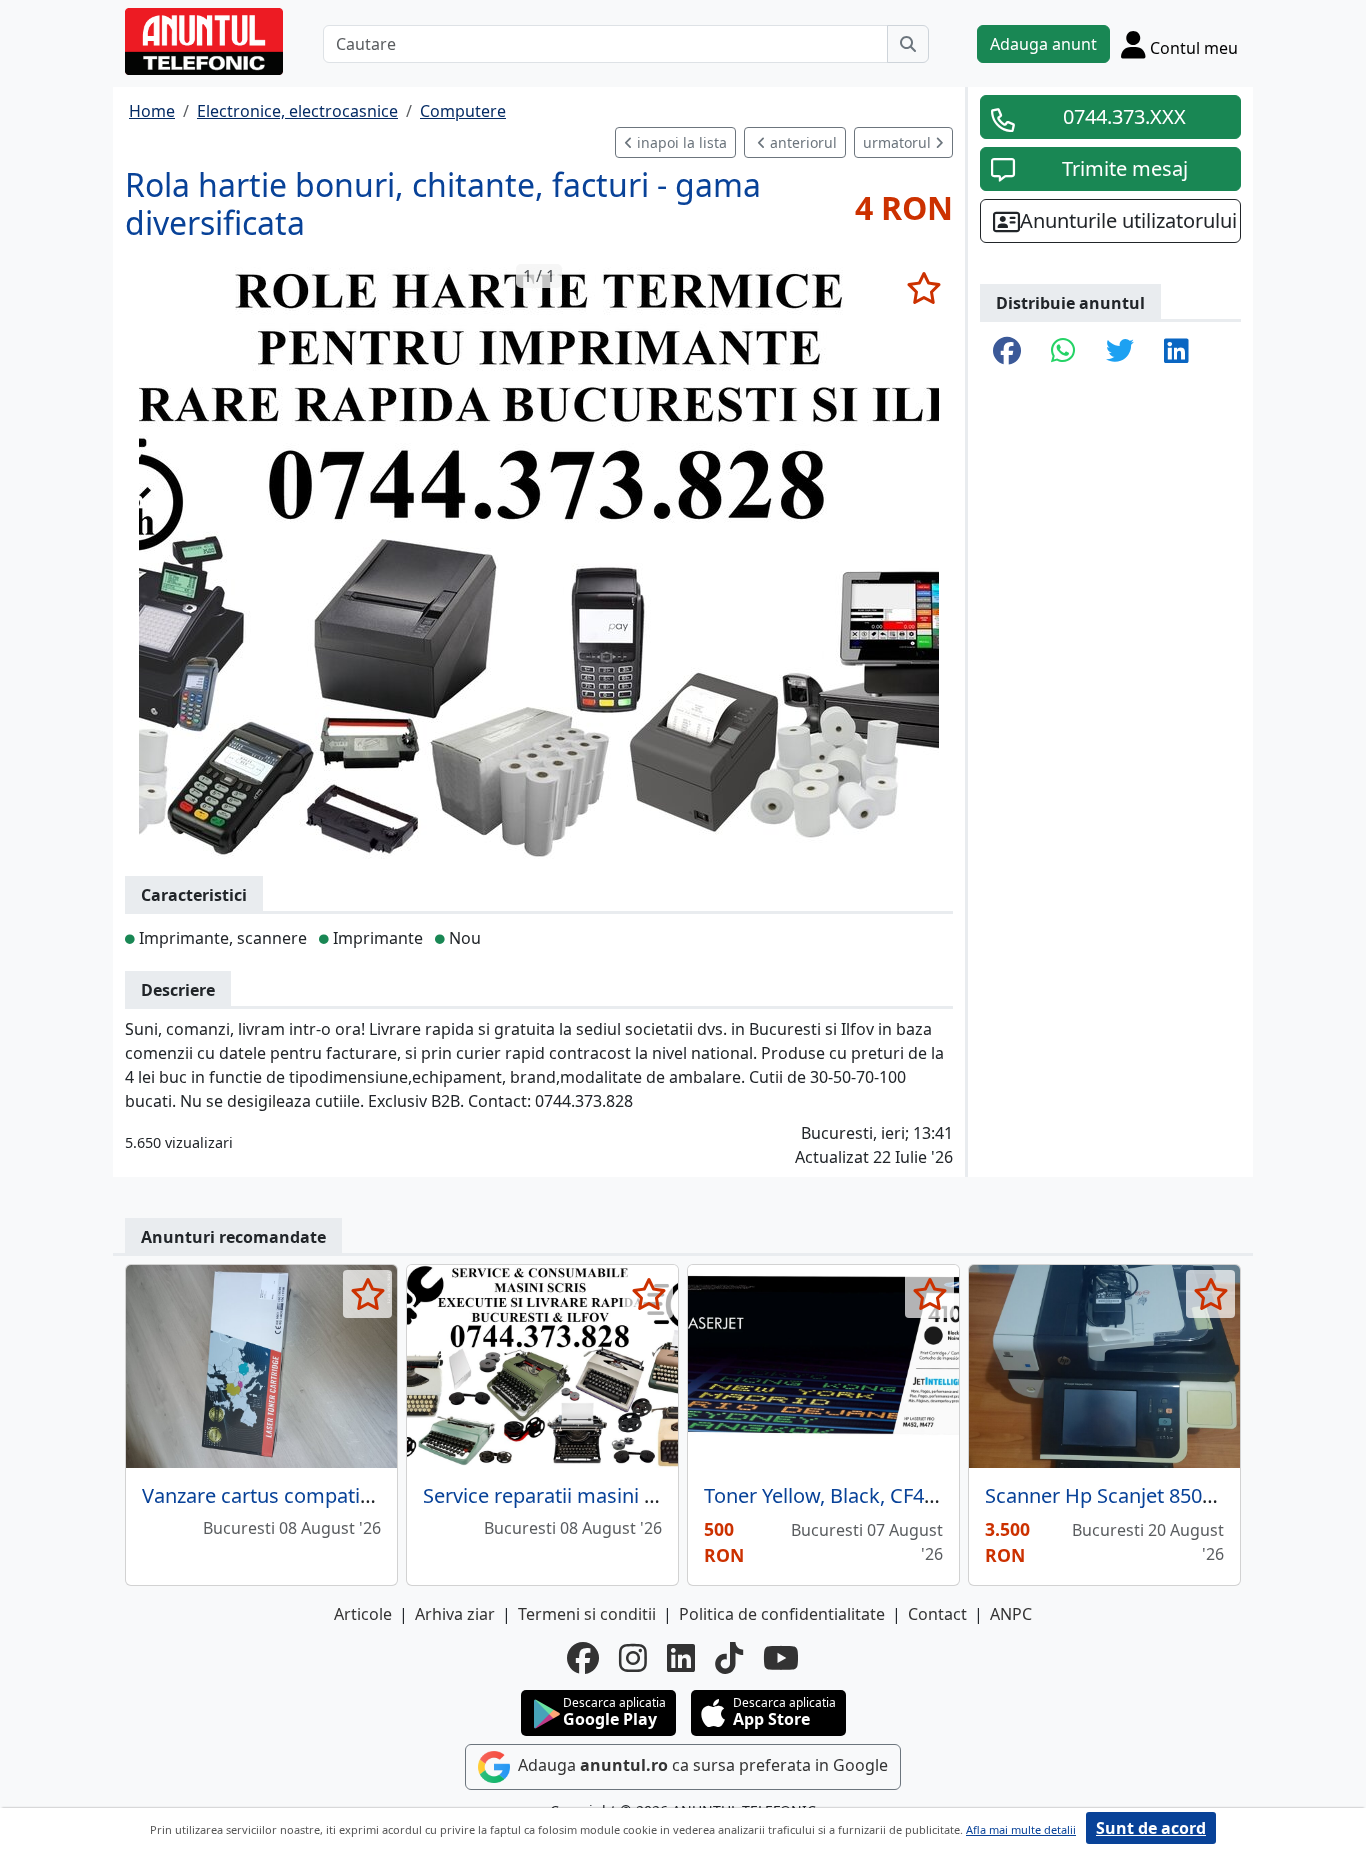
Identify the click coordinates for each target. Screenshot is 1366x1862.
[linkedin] (681, 1658)
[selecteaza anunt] (923, 288)
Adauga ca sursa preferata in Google (701, 1765)
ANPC (1011, 1614)
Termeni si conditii (587, 1614)
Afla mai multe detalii (1021, 1829)
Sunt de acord (1151, 1828)
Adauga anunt (1043, 44)
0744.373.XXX (1124, 116)
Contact (937, 1614)
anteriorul (801, 142)
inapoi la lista (680, 142)
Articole (363, 1614)
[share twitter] (1120, 352)
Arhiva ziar (455, 1614)
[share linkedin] (1176, 352)
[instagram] (633, 1658)
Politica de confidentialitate (782, 1614)
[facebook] (583, 1658)
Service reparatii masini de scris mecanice (616, 1495)
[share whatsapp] (1063, 352)
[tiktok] (729, 1658)
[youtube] (781, 1658)
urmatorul (899, 142)
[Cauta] (908, 44)
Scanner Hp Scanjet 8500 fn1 (1116, 1495)
